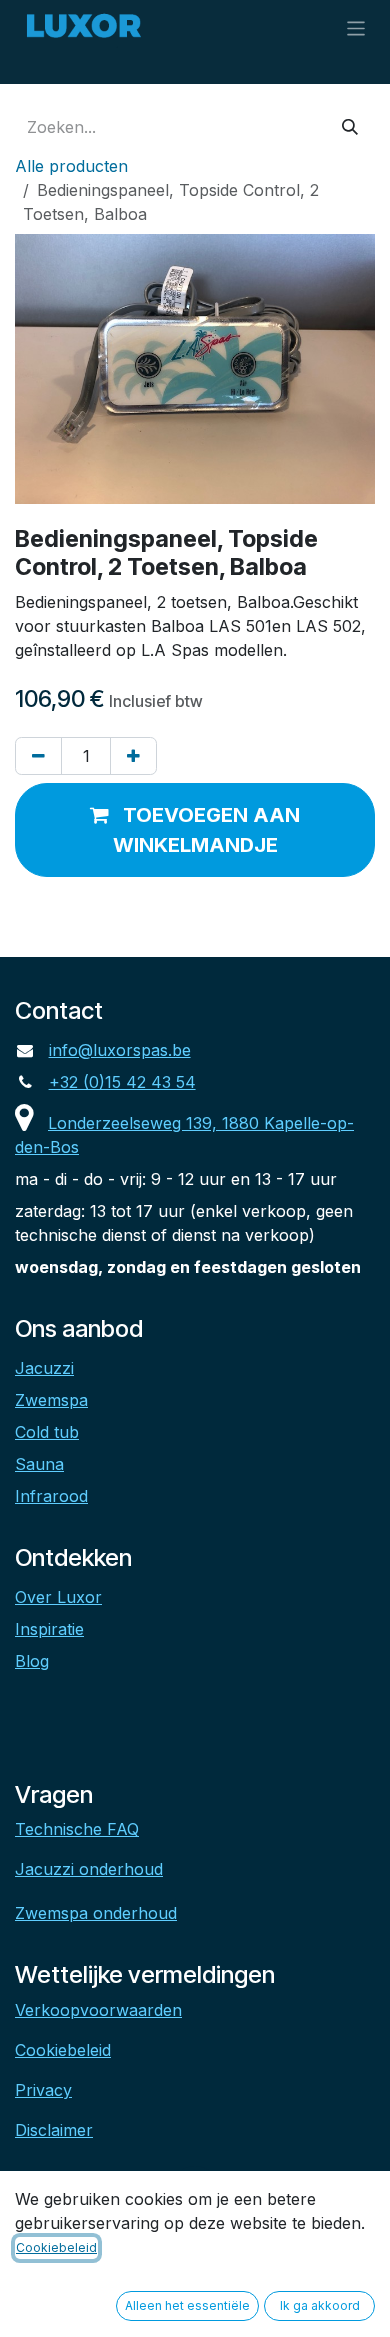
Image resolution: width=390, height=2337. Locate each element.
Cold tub (47, 1432)
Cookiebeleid (63, 2050)
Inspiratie (49, 1629)
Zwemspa (51, 1400)
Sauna (39, 1464)
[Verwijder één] (38, 756)
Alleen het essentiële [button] (187, 2305)
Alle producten (71, 166)
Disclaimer (54, 2130)
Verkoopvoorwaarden (98, 2010)
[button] (195, 830)
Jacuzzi (44, 1368)
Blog (32, 1661)
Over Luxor (58, 1597)
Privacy (43, 2090)
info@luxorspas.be (120, 1050)
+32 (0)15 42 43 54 (122, 1082)
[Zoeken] (350, 127)
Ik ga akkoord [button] (320, 2305)
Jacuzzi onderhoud (89, 1869)
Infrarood (51, 1496)
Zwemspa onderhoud (96, 1913)
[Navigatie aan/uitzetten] (356, 27)
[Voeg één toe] (133, 756)
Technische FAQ (77, 1829)
